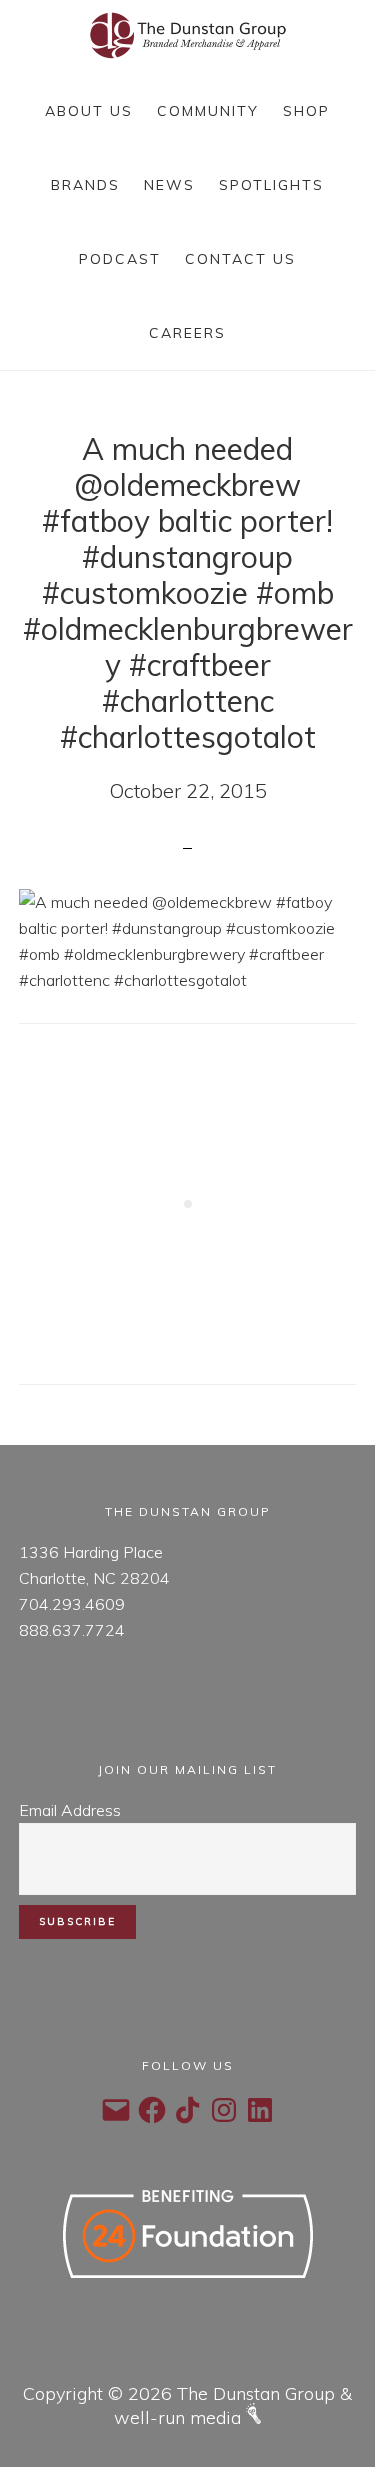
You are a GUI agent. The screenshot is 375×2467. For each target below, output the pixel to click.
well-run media (180, 2417)
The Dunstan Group (188, 35)
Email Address (70, 1810)
